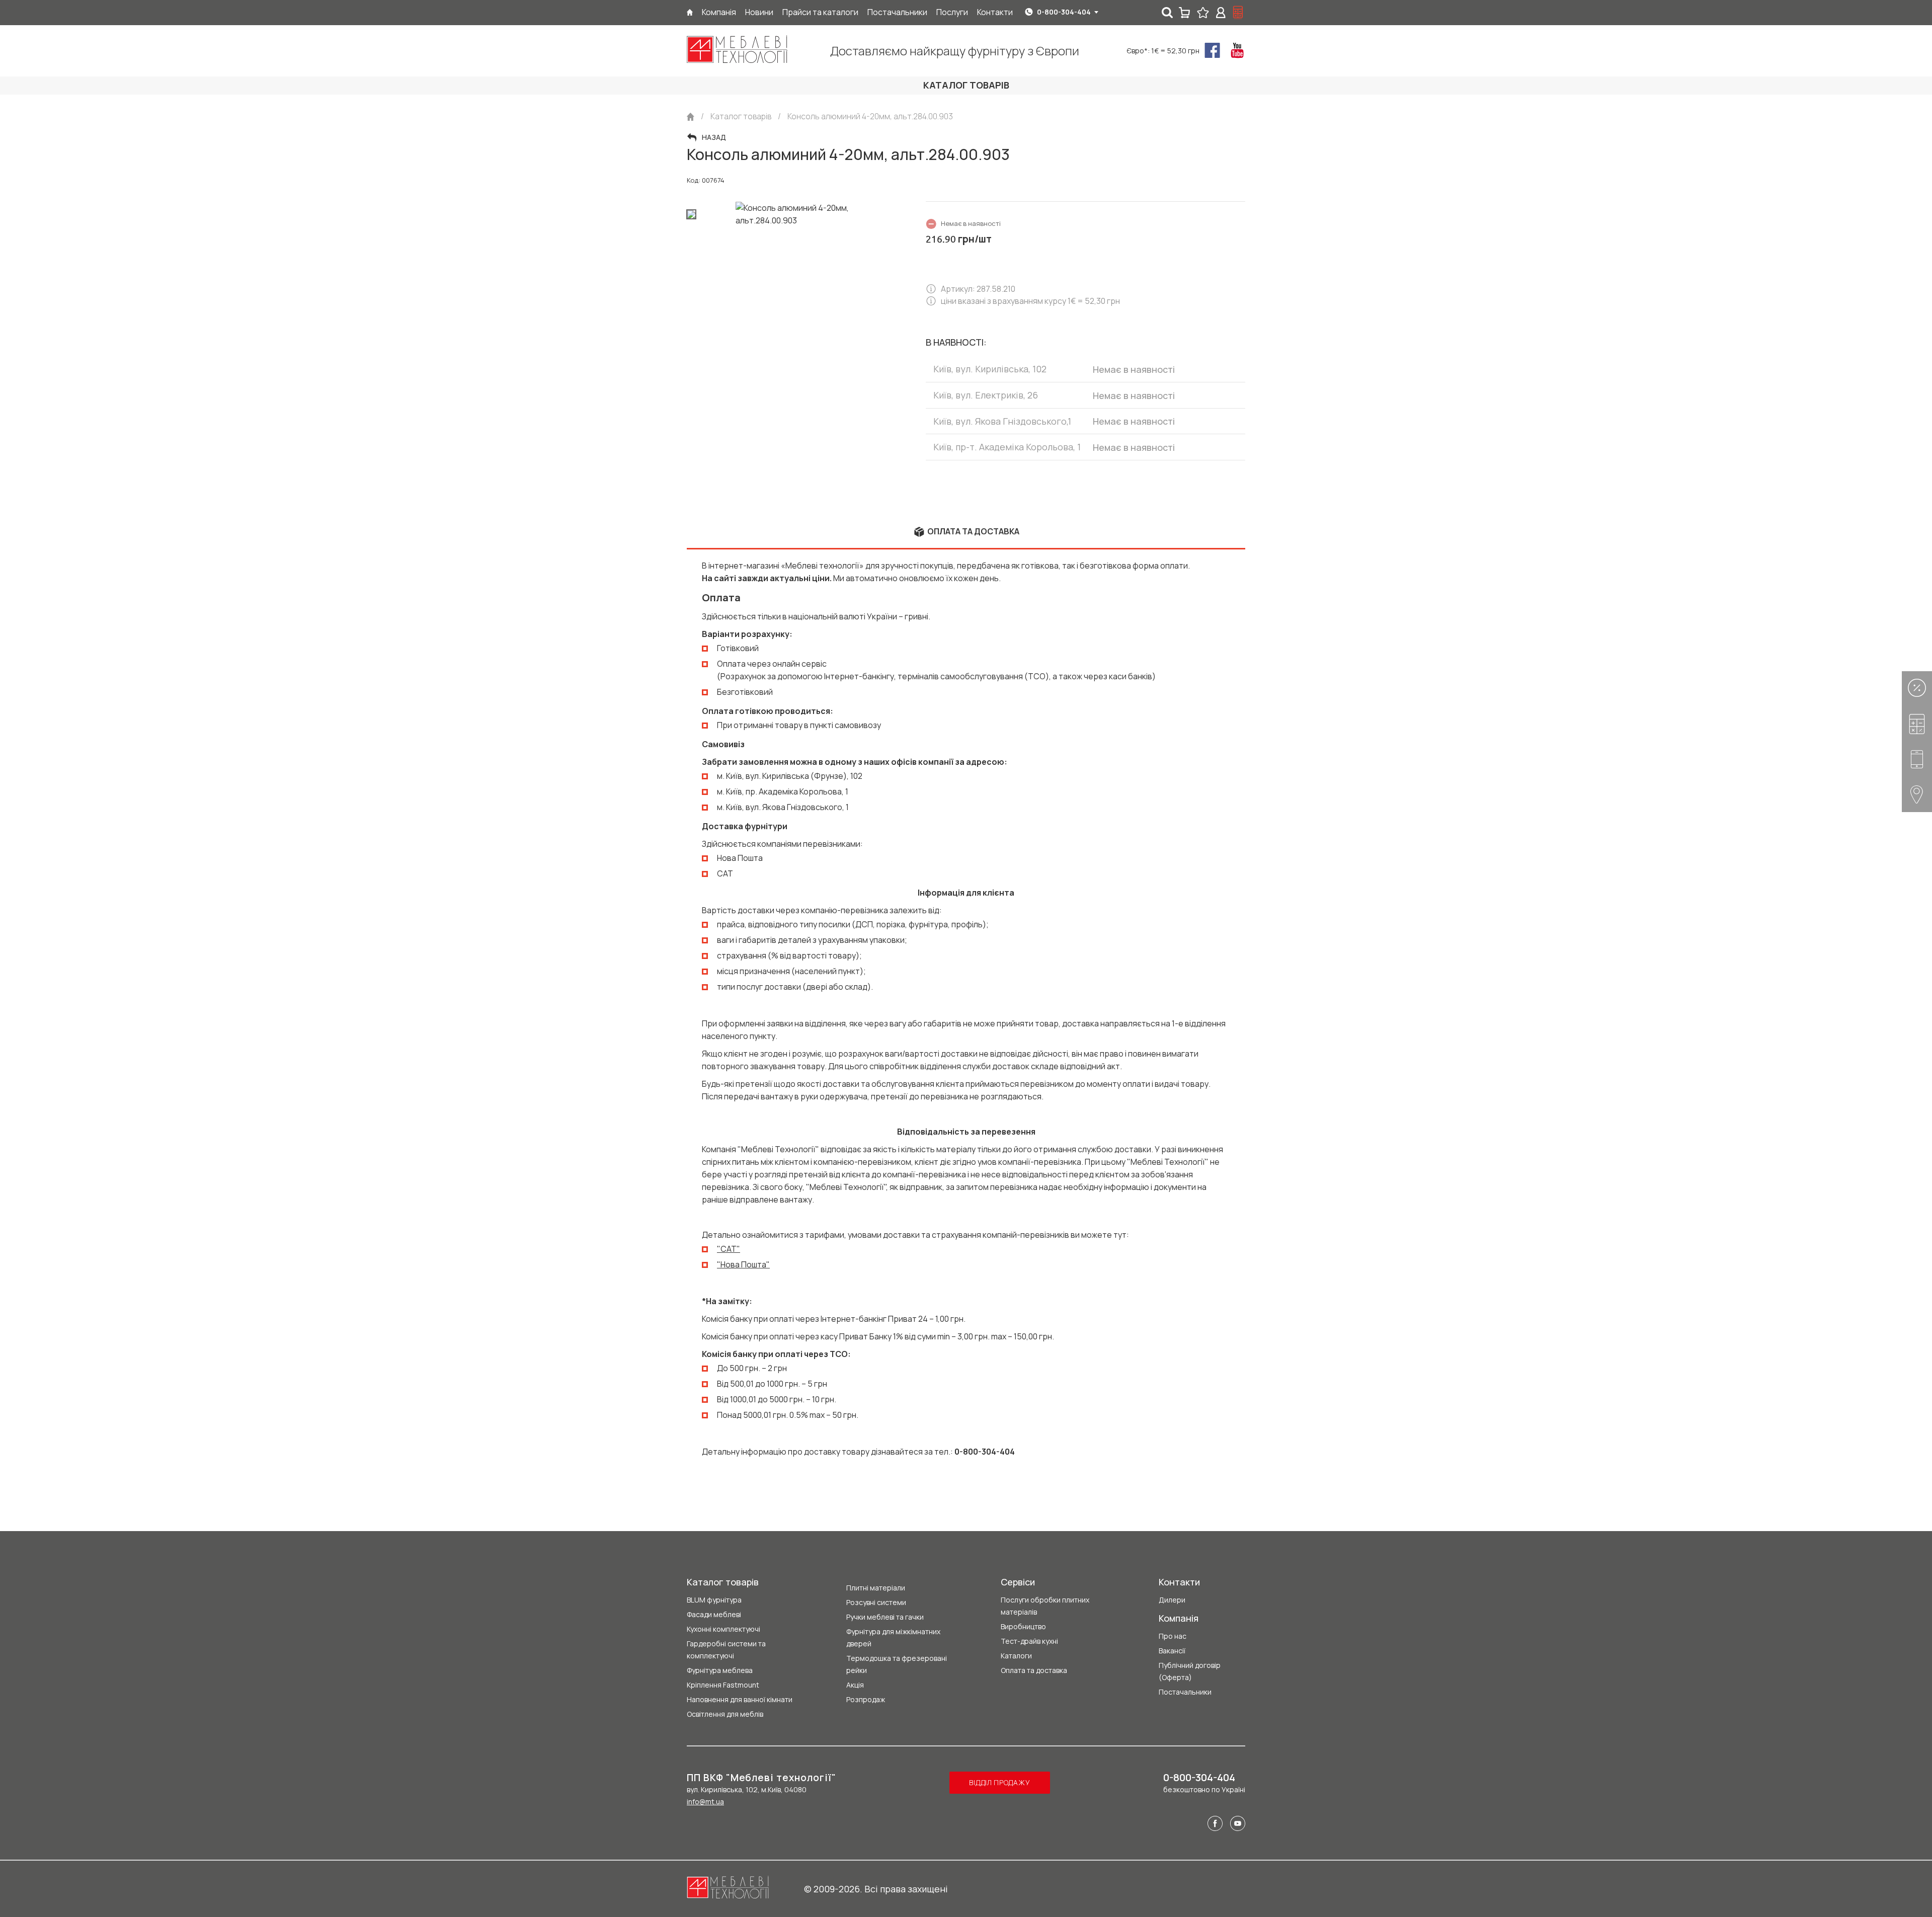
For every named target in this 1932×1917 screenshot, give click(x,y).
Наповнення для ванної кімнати (740, 1699)
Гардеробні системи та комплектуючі (726, 1650)
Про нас (1173, 1636)
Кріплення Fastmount (723, 1685)
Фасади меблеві (714, 1614)
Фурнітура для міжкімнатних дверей (893, 1638)
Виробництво (1023, 1626)
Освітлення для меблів (725, 1714)
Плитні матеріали (876, 1588)
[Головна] (690, 12)
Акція (855, 1685)
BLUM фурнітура (714, 1600)
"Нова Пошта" (743, 1264)
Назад (714, 137)
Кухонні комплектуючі (723, 1629)
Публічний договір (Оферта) (1190, 1671)
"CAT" (729, 1249)
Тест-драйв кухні (1029, 1641)
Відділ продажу (999, 1782)
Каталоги (1016, 1656)
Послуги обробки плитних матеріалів (1045, 1606)
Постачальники (1185, 1692)
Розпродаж (866, 1699)
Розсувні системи (876, 1602)
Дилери (1172, 1600)
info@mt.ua (705, 1802)
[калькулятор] (1238, 13)
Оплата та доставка (1034, 1670)
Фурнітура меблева (720, 1670)
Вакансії (1172, 1651)
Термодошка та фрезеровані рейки (897, 1664)
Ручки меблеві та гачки (885, 1617)
